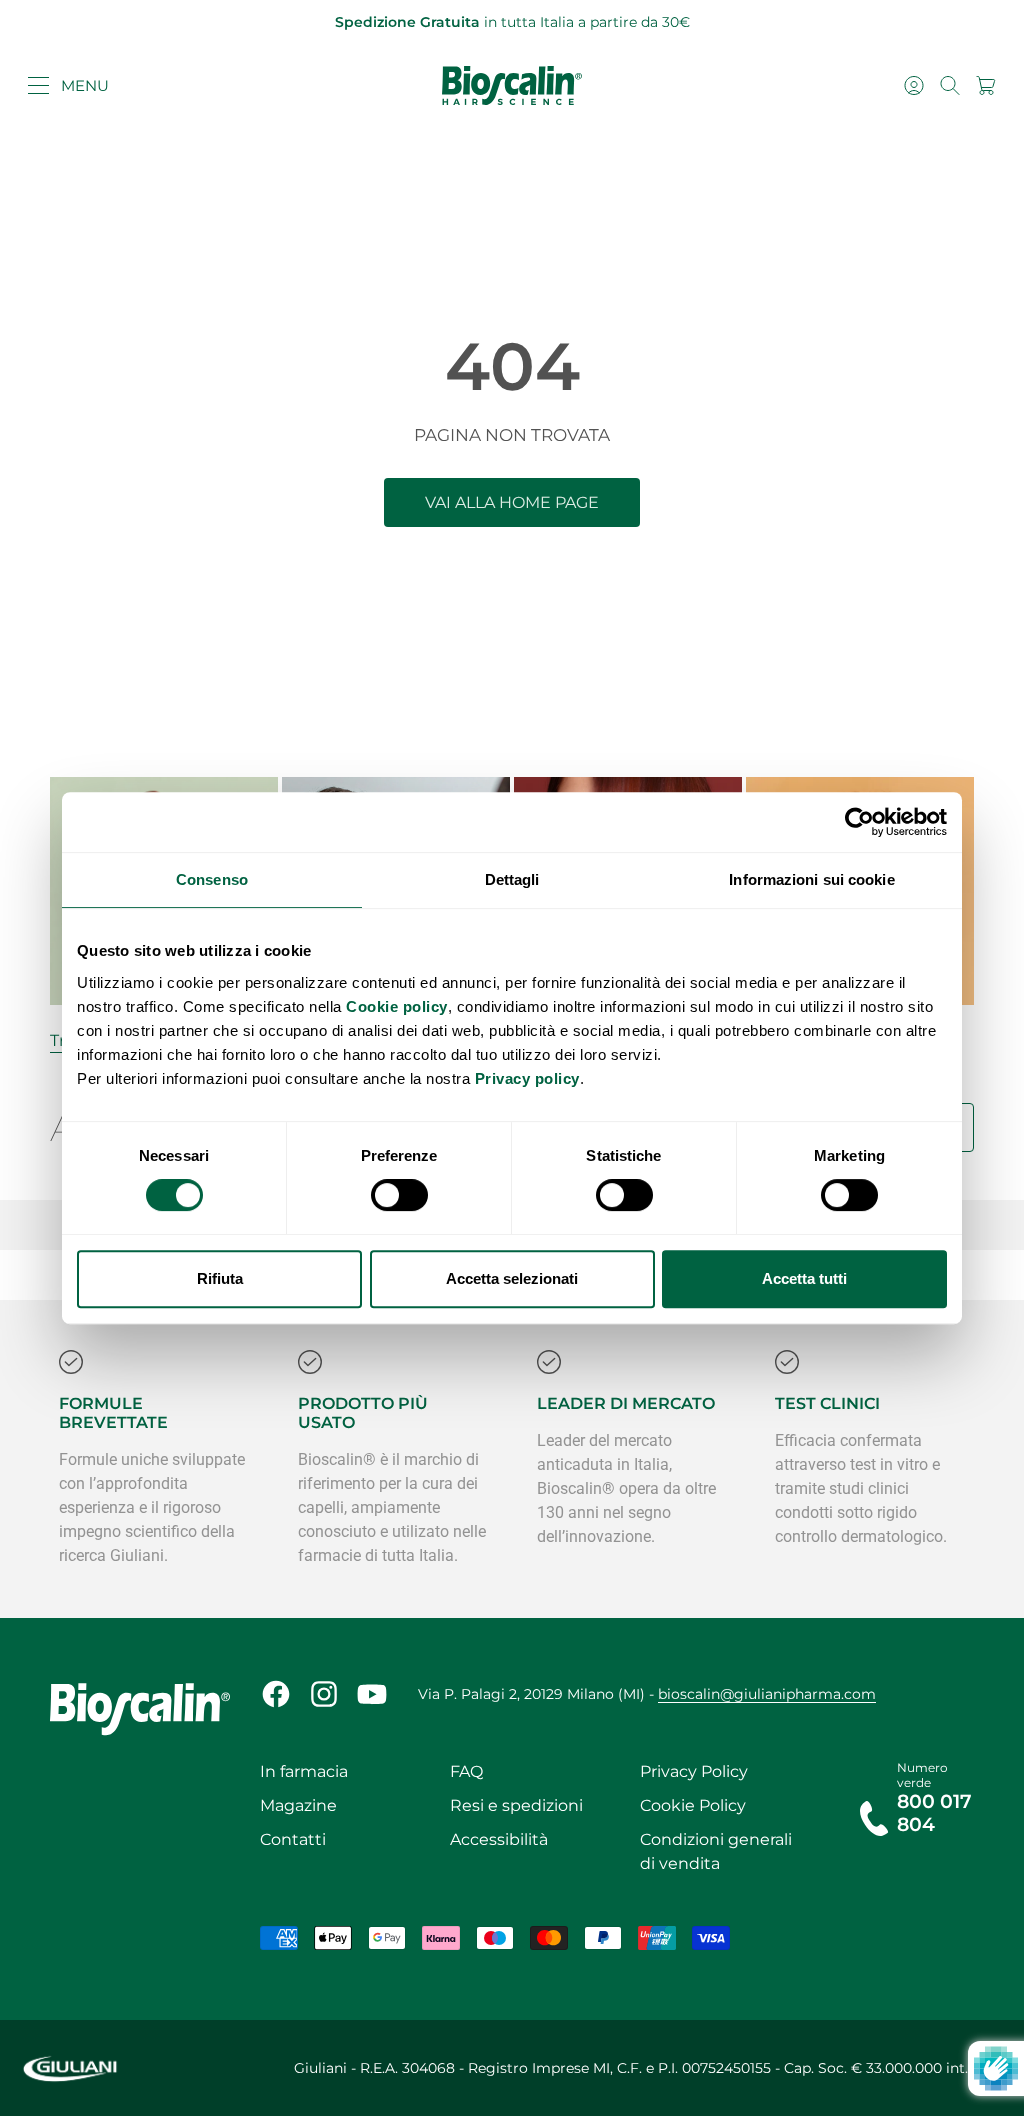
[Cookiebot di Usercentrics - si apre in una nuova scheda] (859, 822)
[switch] (399, 1195)
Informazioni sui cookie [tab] (811, 879)
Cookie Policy (693, 1805)
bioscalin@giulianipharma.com (767, 1694)
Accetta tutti (804, 1278)
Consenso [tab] (212, 879)
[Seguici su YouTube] (372, 1694)
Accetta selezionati (512, 1278)
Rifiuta (220, 1278)
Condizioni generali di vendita (716, 1851)
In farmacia (304, 1771)
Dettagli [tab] (512, 879)
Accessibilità (499, 1839)
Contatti (293, 1839)
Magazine (298, 1805)
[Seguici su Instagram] (324, 1694)
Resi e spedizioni (516, 1805)
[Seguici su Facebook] (276, 1694)
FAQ (466, 1771)
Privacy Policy (694, 1771)
